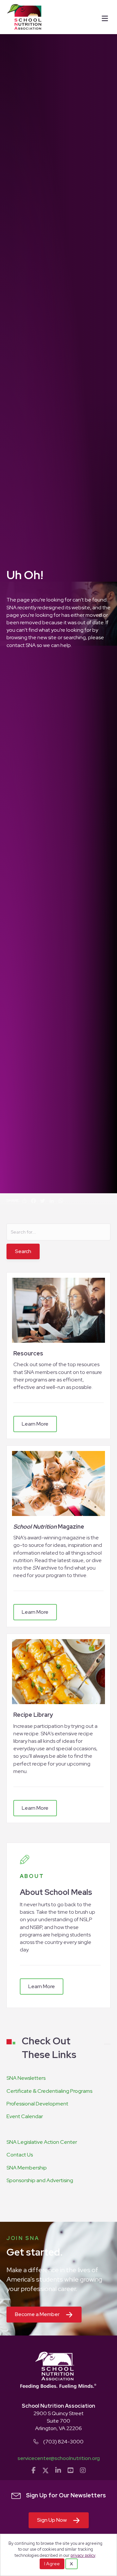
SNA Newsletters (26, 2078)
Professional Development (37, 2104)
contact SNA (21, 645)
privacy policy (83, 2555)
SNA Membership (27, 2168)
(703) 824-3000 (63, 2442)
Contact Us (20, 2155)
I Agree (52, 2564)
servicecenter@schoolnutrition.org (59, 2458)
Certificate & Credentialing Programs (49, 2091)
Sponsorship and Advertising (40, 2180)
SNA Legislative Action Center (42, 2142)
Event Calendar (25, 2116)
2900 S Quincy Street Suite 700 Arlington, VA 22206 (58, 2421)
